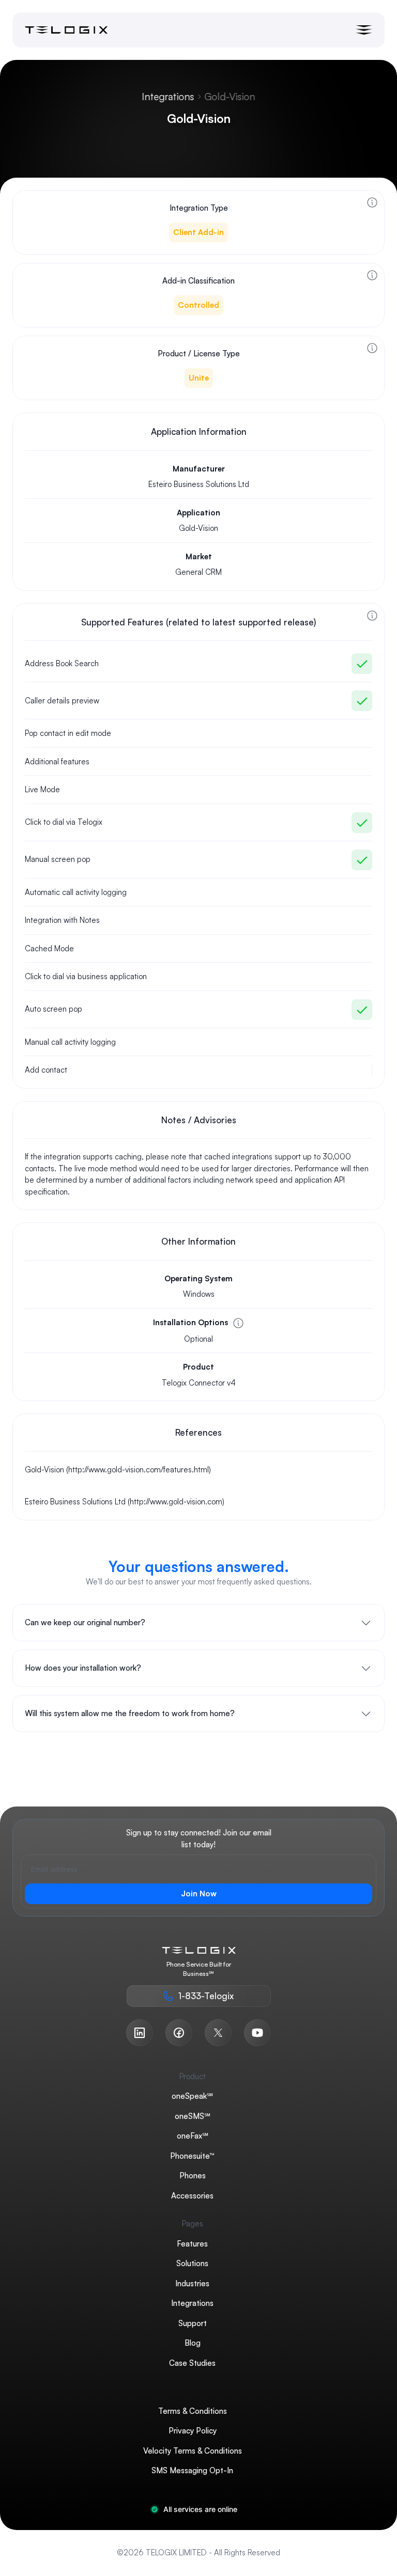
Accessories (192, 2195)
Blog (193, 2343)
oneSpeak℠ (192, 2096)
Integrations (168, 97)
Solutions (192, 2263)
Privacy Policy (193, 2431)
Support (193, 2323)
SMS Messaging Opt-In (192, 2470)
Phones (193, 2176)
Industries (192, 2283)
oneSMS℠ (193, 2116)
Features (192, 2243)
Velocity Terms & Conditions (193, 2450)
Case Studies (192, 2362)
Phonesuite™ (192, 2155)
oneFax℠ (193, 2136)
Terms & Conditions (193, 2410)
